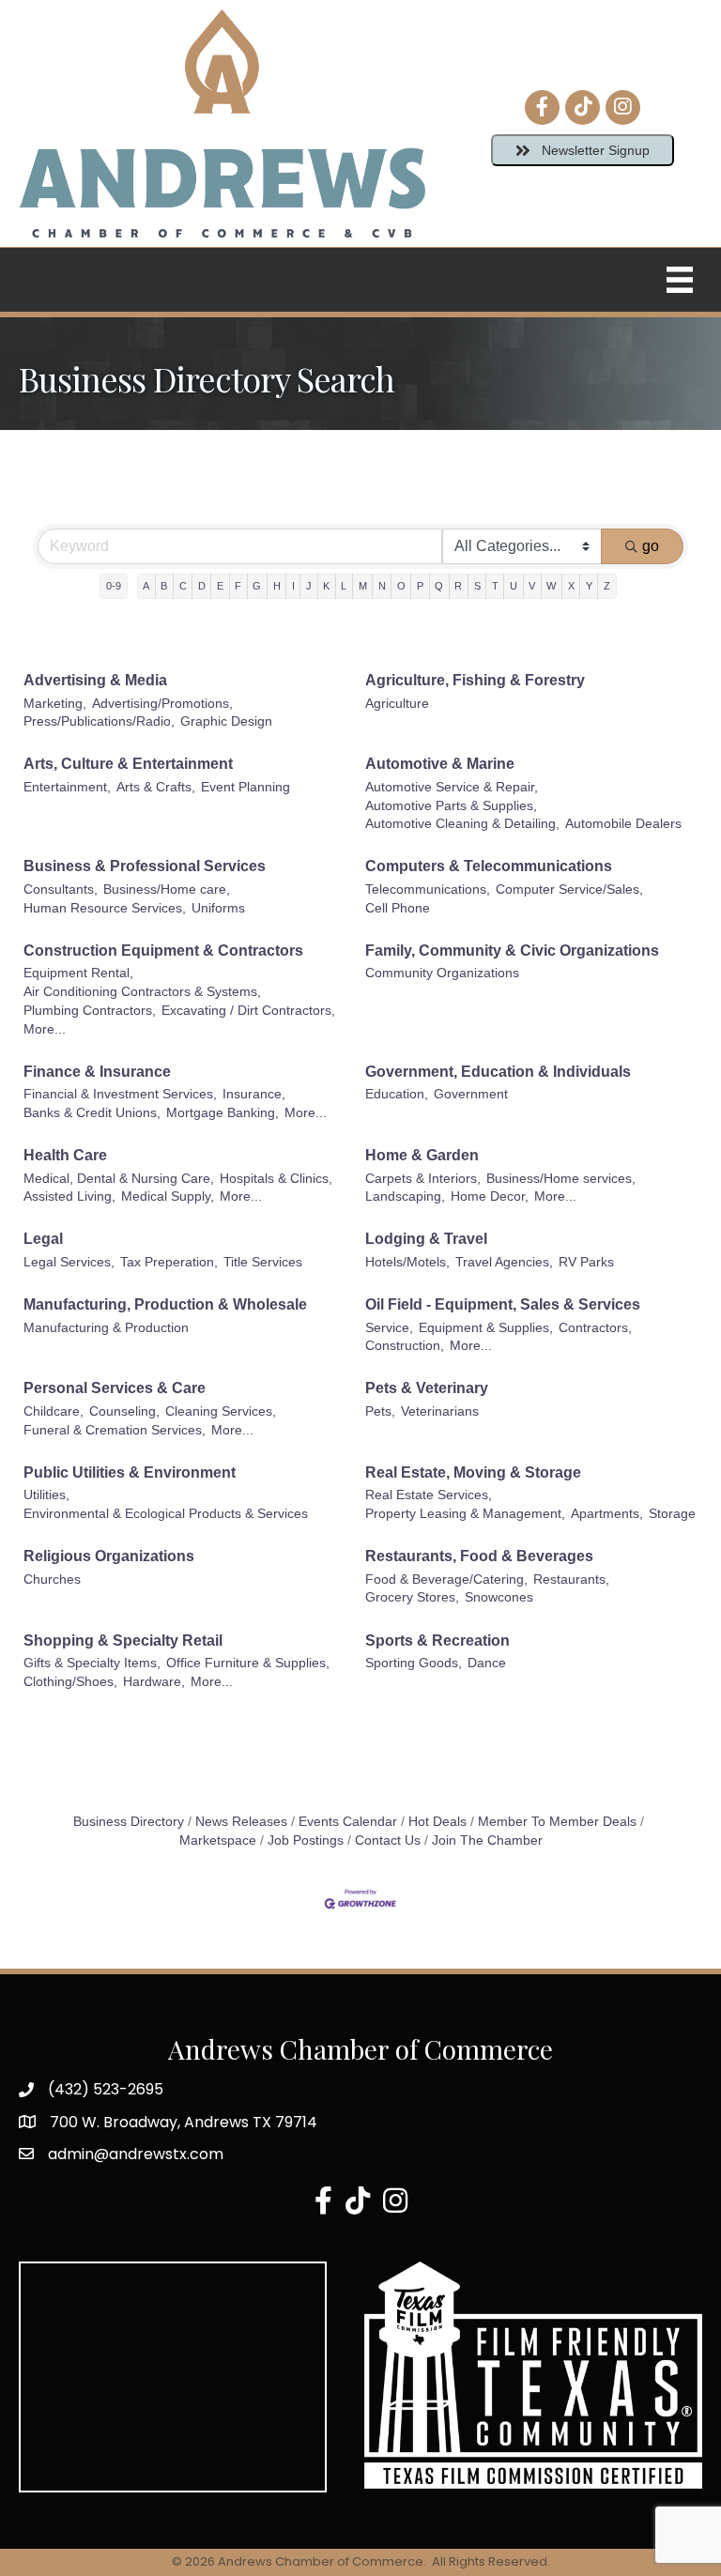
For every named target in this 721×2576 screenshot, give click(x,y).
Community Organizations (442, 973)
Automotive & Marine (440, 764)
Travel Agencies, (504, 1262)
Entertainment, (67, 787)
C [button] (183, 586)
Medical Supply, (168, 1196)
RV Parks (586, 1262)
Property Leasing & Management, (465, 1514)
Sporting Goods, (414, 1663)
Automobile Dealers (623, 824)
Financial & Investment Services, (120, 1094)
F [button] (238, 586)
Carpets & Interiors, (423, 1179)
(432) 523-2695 (106, 2089)
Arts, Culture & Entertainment (128, 764)
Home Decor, (490, 1196)
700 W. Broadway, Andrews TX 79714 (184, 2122)
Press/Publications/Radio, (99, 721)
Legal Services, (69, 1262)
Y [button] (589, 586)
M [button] (363, 586)
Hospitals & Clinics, (276, 1179)
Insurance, (254, 1094)
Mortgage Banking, (222, 1113)
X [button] (571, 586)
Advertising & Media (95, 680)
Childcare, (54, 1411)
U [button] (514, 586)
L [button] (344, 586)
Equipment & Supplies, (486, 1328)
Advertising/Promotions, (162, 704)
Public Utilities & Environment (130, 1472)
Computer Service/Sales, (569, 889)
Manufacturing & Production (106, 1328)
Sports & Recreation (437, 1641)
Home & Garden (422, 1155)
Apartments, (607, 1514)
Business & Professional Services (145, 866)
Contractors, (595, 1328)
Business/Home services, (561, 1179)
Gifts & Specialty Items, (92, 1663)
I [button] (293, 586)
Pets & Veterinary (427, 1388)
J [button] (309, 586)
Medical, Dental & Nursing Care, (119, 1179)
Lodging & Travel (426, 1239)
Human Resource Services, (105, 908)
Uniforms (218, 908)
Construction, (405, 1346)
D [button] (202, 586)
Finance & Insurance (97, 1072)
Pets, (380, 1411)
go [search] (651, 546)
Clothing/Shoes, (70, 1682)
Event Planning (245, 787)
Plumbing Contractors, (90, 1011)
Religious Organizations (109, 1556)
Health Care (65, 1155)
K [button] (326, 586)
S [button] (477, 586)
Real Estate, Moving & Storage (473, 1472)
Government (471, 1094)
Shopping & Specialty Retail (123, 1641)
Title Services (263, 1262)
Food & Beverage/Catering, (446, 1579)
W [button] (551, 586)
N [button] (382, 586)
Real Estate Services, (429, 1495)
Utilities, (46, 1495)
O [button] (401, 586)
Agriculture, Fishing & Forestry (475, 680)
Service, (389, 1328)
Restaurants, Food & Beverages (479, 1556)
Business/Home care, (167, 889)
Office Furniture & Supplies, (248, 1663)
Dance (487, 1663)
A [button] (146, 586)
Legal (43, 1239)
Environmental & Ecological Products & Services (166, 1514)
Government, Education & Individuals (498, 1072)
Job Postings (306, 1840)
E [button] (220, 586)
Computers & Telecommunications (489, 866)
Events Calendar (348, 1822)
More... (45, 1029)
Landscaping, (405, 1196)
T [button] (495, 586)
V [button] (532, 586)
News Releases (241, 1822)
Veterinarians (440, 1411)
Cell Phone (398, 908)
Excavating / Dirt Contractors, (248, 1011)
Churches (52, 1579)
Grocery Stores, (412, 1597)
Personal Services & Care (115, 1388)
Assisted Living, (69, 1196)
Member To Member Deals (557, 1822)
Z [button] (607, 586)
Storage (672, 1514)
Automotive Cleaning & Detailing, (462, 824)
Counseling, (124, 1411)
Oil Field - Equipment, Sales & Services (503, 1304)
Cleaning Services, (221, 1411)
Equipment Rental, (78, 973)
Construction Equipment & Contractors (163, 951)
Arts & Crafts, (156, 787)
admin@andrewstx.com (136, 2154)
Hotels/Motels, (407, 1262)
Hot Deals (437, 1822)
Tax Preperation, (169, 1262)
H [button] (277, 586)
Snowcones (499, 1597)
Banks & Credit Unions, (92, 1113)
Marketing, (55, 704)
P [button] (420, 586)
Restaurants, (571, 1579)
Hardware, (154, 1682)
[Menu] (680, 280)
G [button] (257, 586)
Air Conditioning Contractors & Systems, (142, 992)
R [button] (458, 586)
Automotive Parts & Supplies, (451, 806)
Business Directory (129, 1822)
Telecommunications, (428, 889)
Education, (397, 1094)
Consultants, (61, 889)
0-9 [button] (114, 586)
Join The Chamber (487, 1840)
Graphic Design (226, 721)
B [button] (164, 586)
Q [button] (439, 586)
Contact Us (388, 1840)
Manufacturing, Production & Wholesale (165, 1304)
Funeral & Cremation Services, (115, 1430)
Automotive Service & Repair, (452, 787)
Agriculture (397, 704)
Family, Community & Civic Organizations (512, 951)
